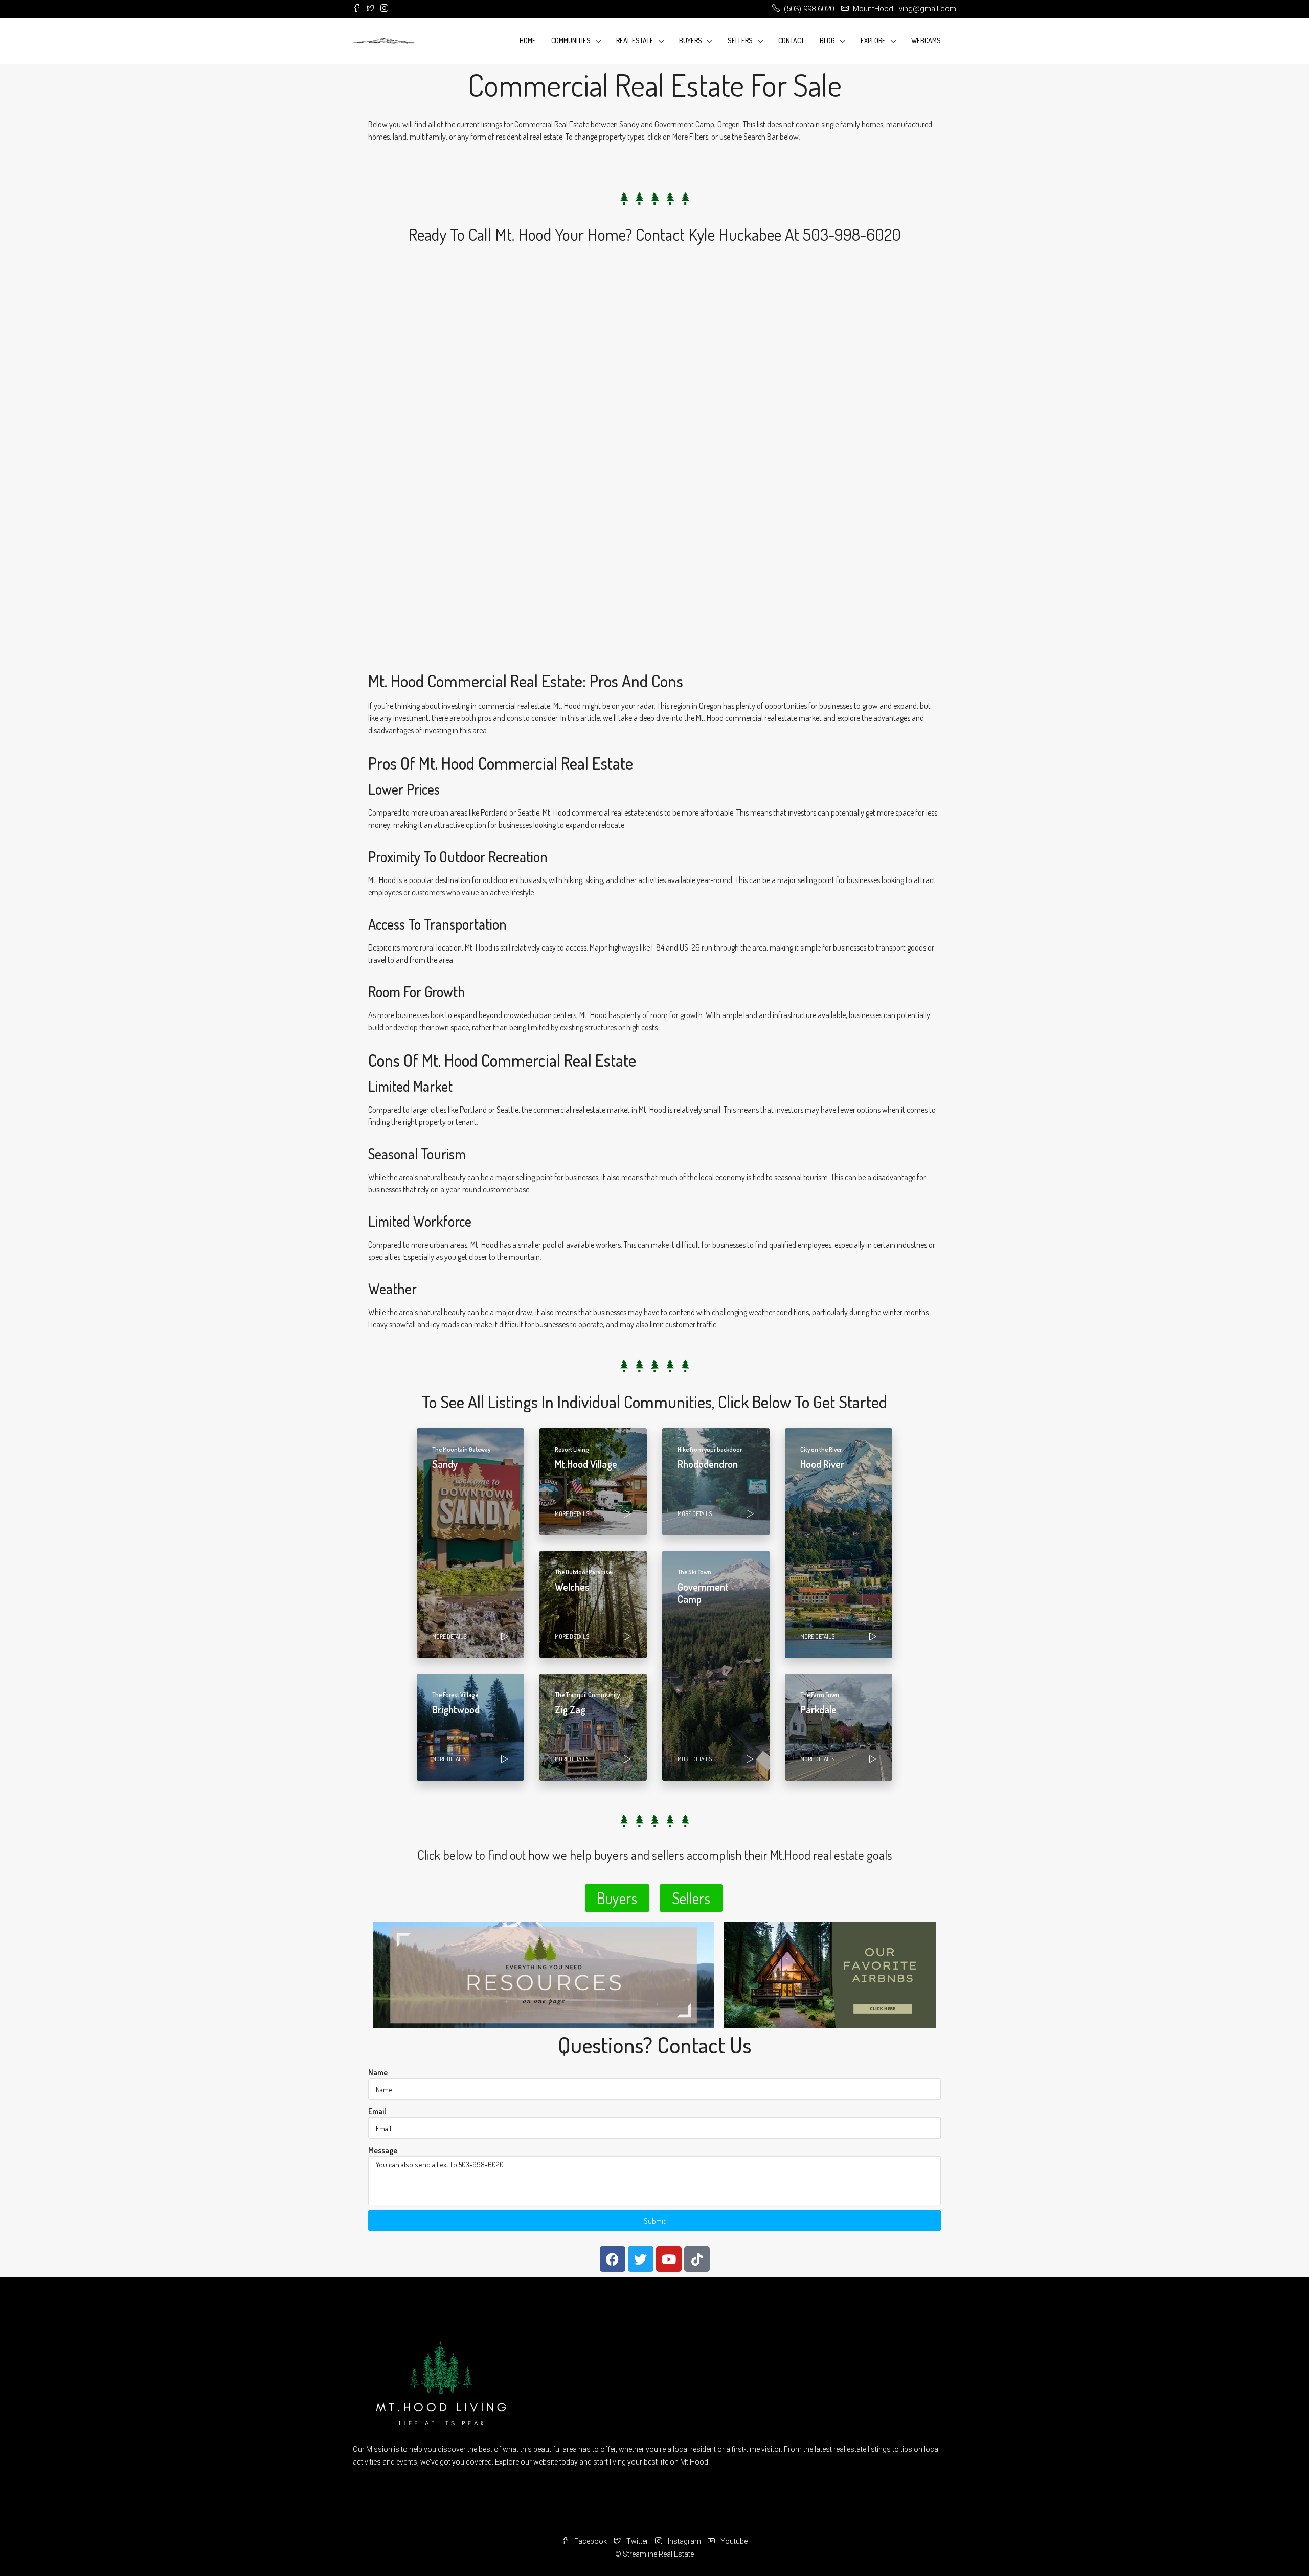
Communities (571, 41)
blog (827, 41)
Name (378, 2072)
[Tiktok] (697, 2259)
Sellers (740, 41)
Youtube (733, 2541)
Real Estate (635, 41)
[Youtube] (669, 2259)
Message (383, 2150)
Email (377, 2111)
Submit (655, 2221)
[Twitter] (641, 2259)
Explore (873, 41)
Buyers (691, 41)
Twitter (637, 2541)
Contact (791, 41)
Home (528, 41)
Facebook (591, 2541)
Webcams (926, 41)
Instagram (684, 2541)
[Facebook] (613, 2259)
